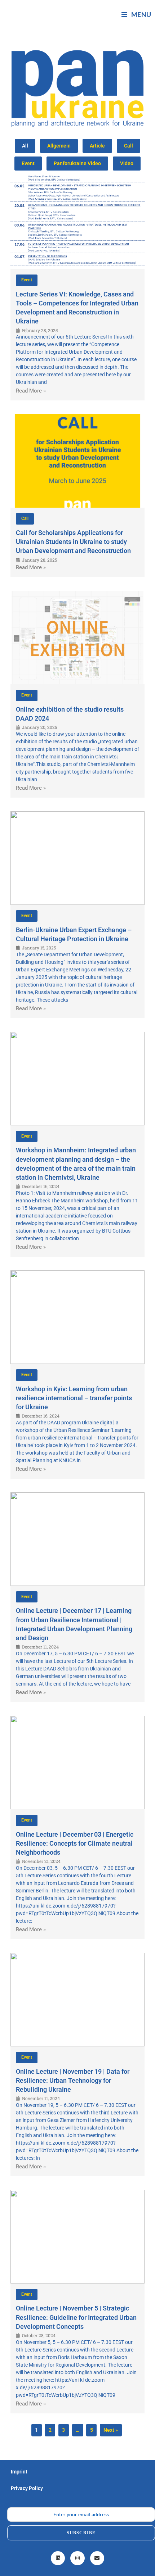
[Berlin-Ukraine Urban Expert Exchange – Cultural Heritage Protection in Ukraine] (77, 858)
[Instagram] (77, 2558)
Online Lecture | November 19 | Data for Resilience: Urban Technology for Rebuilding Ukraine (73, 2080)
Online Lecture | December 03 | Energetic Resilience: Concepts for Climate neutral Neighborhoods (75, 1843)
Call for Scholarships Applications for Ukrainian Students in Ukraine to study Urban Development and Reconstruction (73, 542)
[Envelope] (97, 2558)
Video (127, 163)
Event (28, 163)
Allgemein (59, 146)
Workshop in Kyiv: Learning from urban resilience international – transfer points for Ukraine (74, 1398)
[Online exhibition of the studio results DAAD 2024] (77, 638)
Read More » (31, 391)
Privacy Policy (27, 2488)
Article (97, 146)
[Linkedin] (58, 2558)
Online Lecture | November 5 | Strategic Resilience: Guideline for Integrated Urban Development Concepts (76, 2317)
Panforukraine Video (77, 163)
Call (129, 146)
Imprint (19, 2472)
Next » (111, 2430)
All (25, 146)
